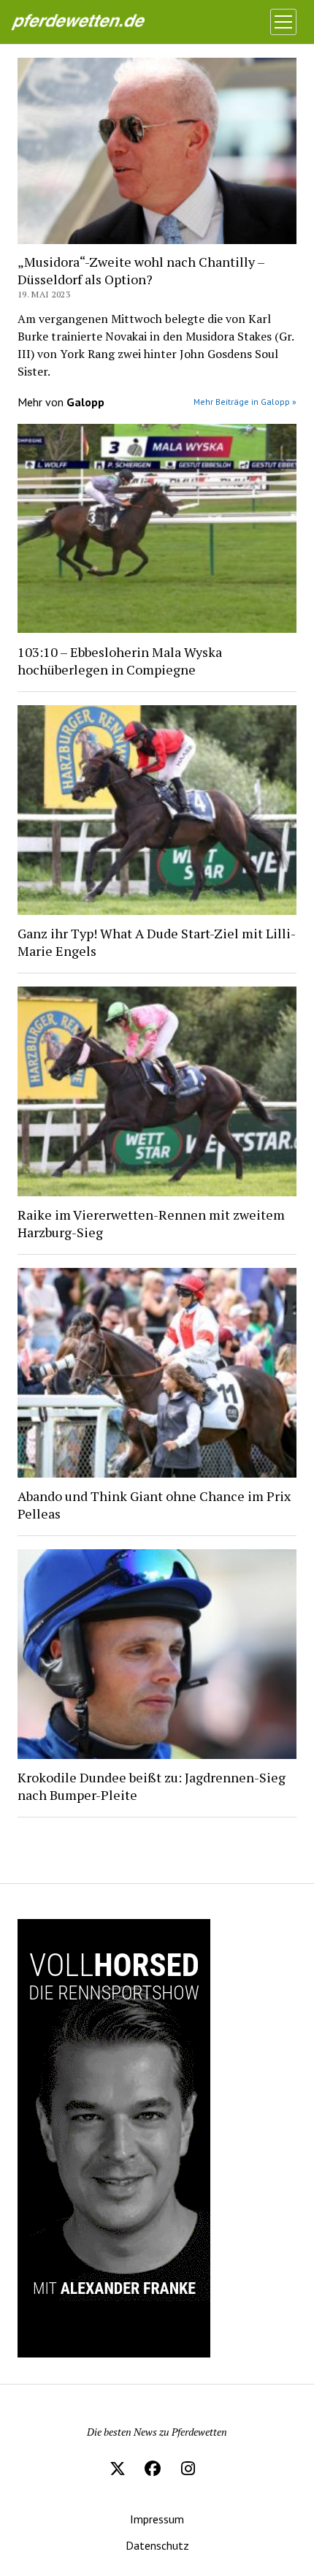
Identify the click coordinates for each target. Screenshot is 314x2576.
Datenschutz (157, 2545)
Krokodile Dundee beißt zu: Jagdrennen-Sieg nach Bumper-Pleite (152, 1786)
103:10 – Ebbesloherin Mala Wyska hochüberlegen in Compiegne (120, 661)
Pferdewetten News (93, 22)
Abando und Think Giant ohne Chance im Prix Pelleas (154, 1505)
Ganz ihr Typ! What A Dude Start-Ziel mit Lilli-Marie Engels (157, 942)
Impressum (157, 2519)
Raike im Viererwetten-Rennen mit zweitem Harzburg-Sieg (151, 1223)
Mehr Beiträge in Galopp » (245, 402)
